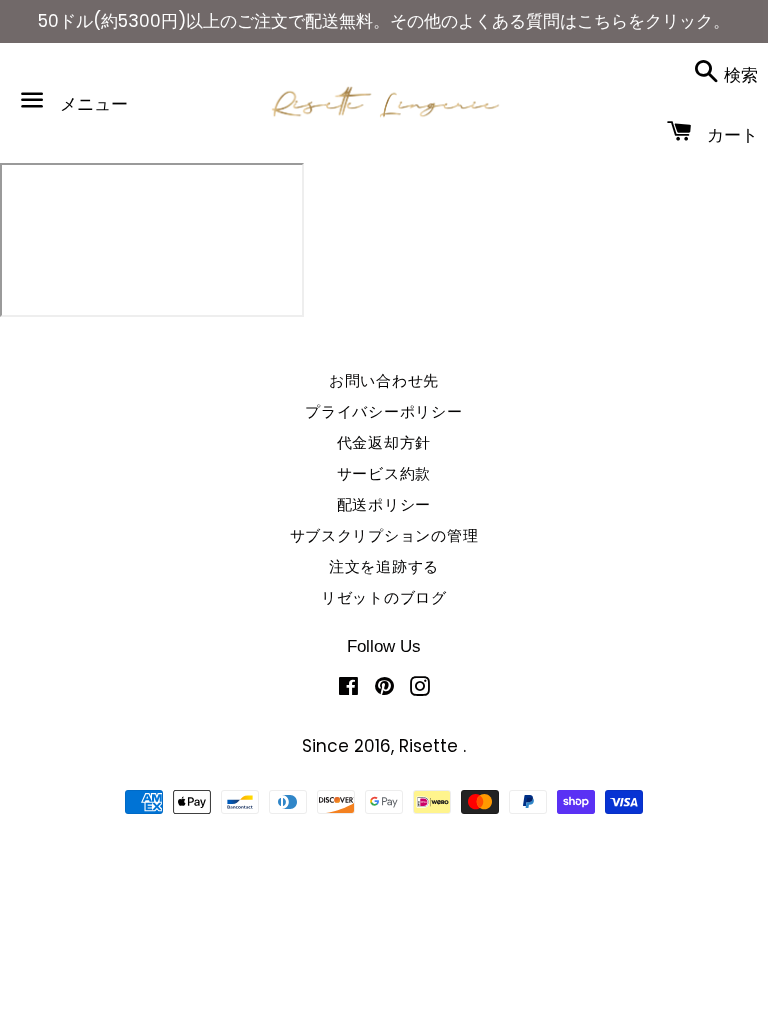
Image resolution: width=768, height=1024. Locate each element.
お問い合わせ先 (384, 380)
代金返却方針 (384, 442)
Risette (431, 746)
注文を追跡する (384, 566)
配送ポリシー (384, 504)
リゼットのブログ (384, 597)
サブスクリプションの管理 (384, 535)
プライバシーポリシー (384, 411)
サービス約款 (384, 473)
